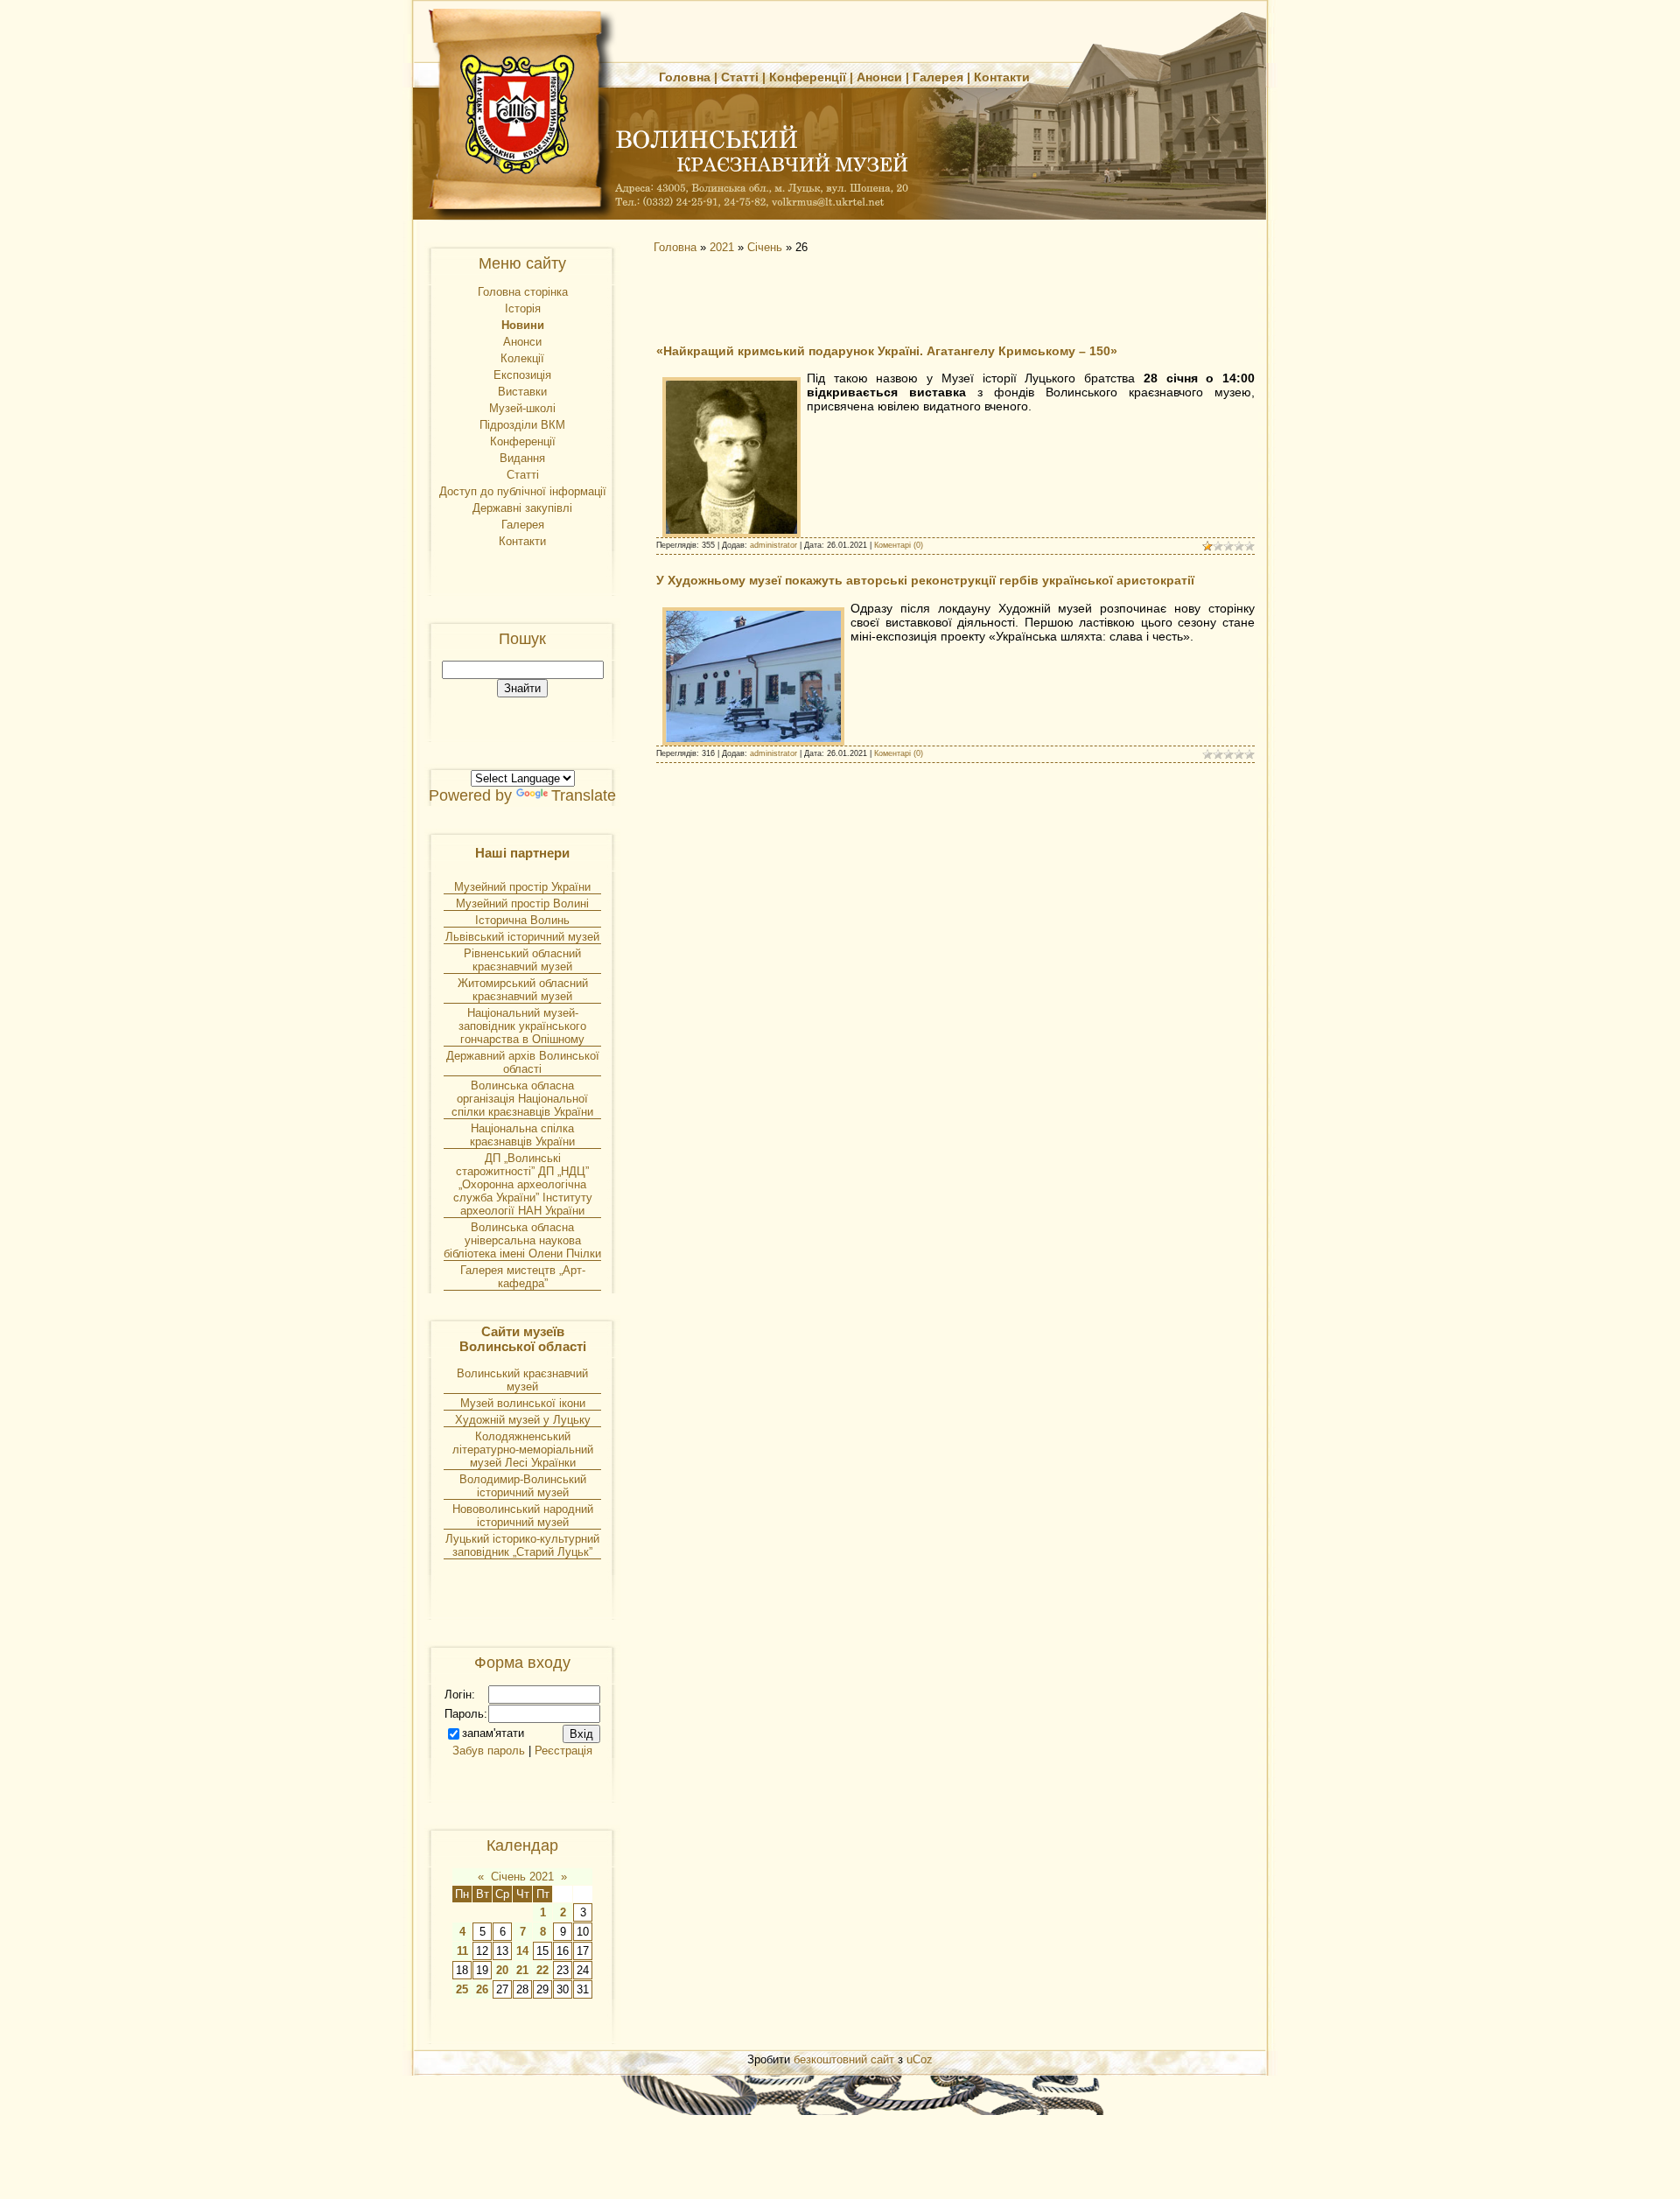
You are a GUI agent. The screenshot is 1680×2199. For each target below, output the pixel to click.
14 (522, 1951)
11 (462, 1951)
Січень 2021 (522, 1877)
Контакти (1002, 77)
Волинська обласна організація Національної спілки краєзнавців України (522, 1099)
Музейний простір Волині (522, 903)
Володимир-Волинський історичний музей (523, 1486)
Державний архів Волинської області (523, 1062)
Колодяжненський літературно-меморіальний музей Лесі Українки (523, 1450)
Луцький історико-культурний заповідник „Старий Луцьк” (522, 1545)
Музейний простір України (522, 887)
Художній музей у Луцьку (523, 1420)
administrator (773, 545)
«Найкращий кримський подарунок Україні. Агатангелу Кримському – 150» (887, 351)
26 (482, 1989)
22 (542, 1970)
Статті (740, 77)
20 (502, 1970)
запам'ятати (493, 1733)
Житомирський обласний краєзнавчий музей (523, 990)
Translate (584, 795)
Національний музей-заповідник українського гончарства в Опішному (522, 1026)
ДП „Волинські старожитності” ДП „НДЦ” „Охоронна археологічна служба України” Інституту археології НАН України (523, 1184)
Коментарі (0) (899, 545)
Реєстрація (563, 1751)
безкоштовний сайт (844, 2059)
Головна (685, 77)
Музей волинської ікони (523, 1403)
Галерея (938, 77)
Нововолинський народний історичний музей (523, 1516)
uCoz (920, 2059)
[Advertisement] (805, 298)
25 (462, 1989)
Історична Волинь (522, 920)
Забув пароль (489, 1751)
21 (522, 1970)
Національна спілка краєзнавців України (522, 1135)
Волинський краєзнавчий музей (522, 1380)
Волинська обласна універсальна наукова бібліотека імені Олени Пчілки (522, 1240)
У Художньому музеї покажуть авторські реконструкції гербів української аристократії (925, 580)
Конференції (808, 77)
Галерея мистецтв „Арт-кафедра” (523, 1277)
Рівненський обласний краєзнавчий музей (522, 960)
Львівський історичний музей (522, 937)
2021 (722, 247)
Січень (765, 247)
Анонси (879, 77)
